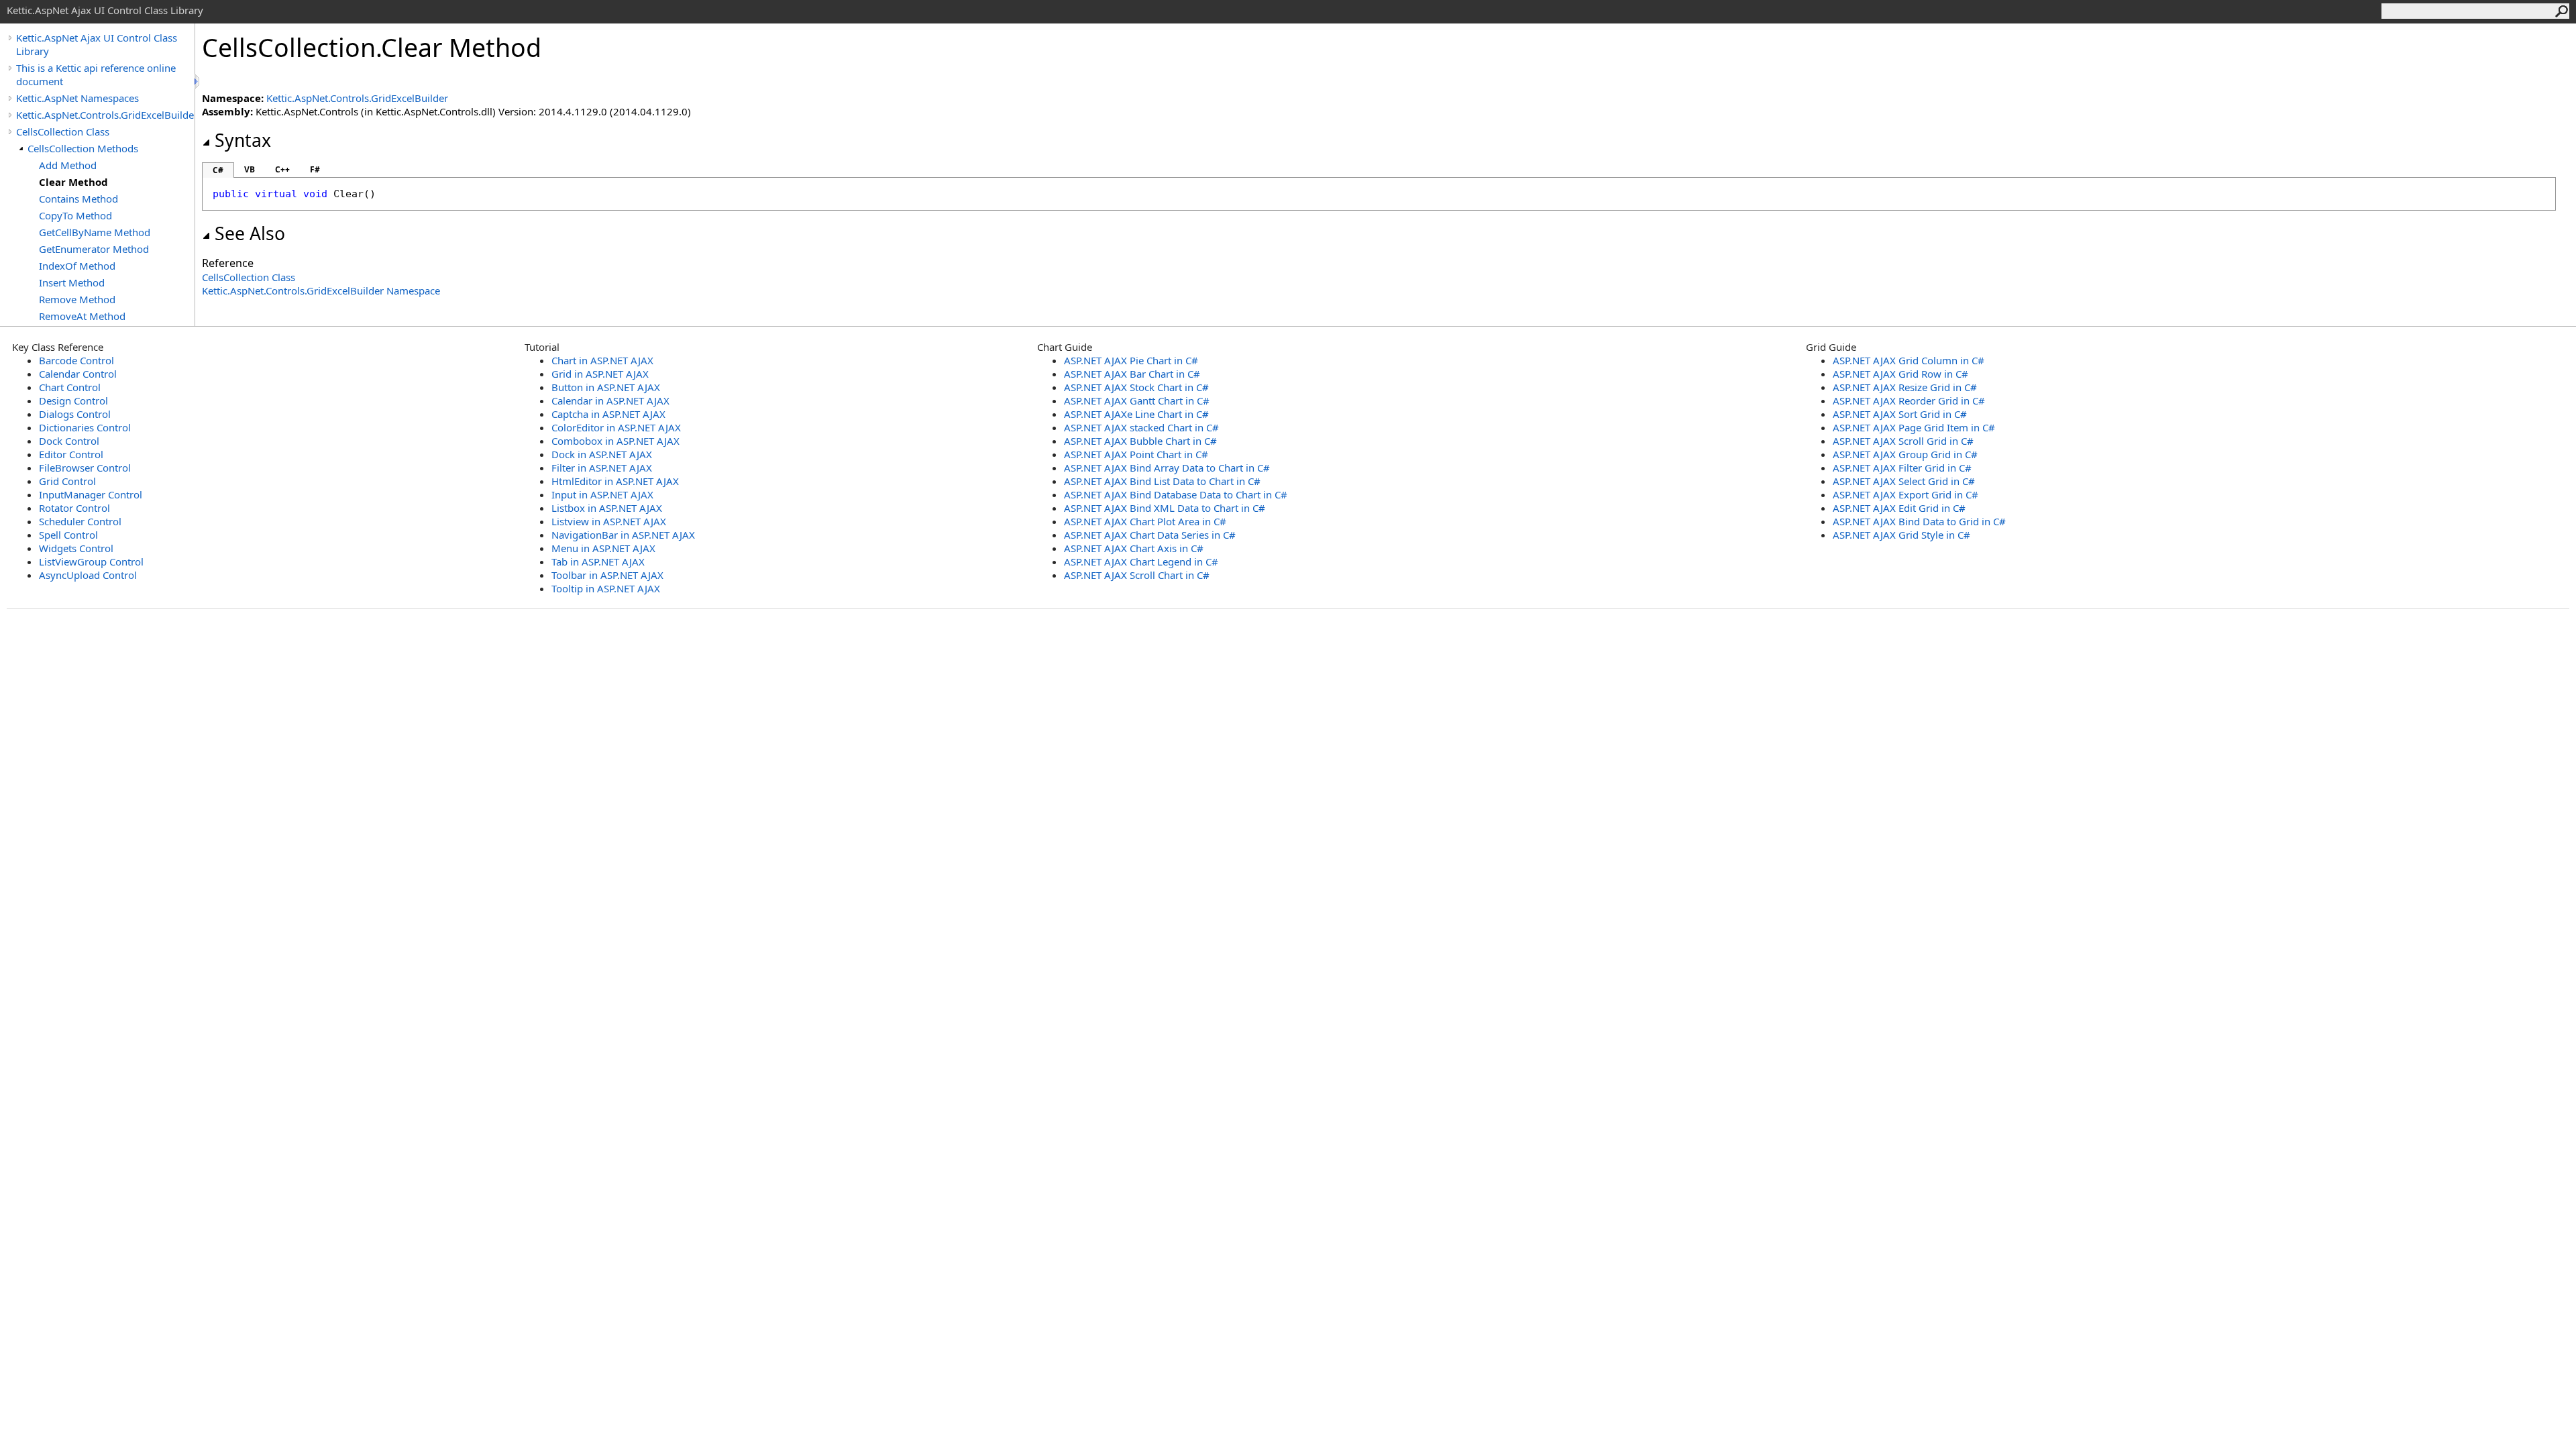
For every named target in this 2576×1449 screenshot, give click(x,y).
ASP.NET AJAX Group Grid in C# (1905, 454)
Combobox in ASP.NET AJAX (615, 441)
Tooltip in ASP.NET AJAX (606, 588)
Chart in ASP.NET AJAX (602, 360)
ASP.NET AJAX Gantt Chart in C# (1137, 400)
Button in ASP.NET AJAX (606, 387)
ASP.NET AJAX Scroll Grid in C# (1903, 441)
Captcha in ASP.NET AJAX (608, 414)
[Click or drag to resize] (198, 82)
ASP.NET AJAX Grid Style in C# (1901, 535)
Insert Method (72, 282)
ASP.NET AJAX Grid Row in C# (1900, 374)
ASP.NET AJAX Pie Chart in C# (1131, 360)
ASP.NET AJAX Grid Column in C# (1909, 360)
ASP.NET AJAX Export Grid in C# (1906, 494)
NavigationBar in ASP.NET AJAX (623, 535)
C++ (282, 169)
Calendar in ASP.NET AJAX (610, 400)
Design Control (73, 400)
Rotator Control (74, 508)
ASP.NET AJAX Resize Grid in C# (1905, 387)
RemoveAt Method (82, 316)
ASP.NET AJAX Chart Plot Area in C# (1145, 521)
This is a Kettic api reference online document (96, 74)
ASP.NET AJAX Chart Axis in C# (1134, 548)
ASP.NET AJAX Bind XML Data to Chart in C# (1165, 508)
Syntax (243, 140)
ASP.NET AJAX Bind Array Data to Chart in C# (1167, 468)
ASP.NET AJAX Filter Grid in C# (1902, 468)
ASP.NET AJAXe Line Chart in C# (1136, 414)
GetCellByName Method (95, 232)
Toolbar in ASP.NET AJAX (607, 575)
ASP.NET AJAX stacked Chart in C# (1141, 427)
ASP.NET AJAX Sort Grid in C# (1900, 414)
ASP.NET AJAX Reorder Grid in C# (1909, 400)
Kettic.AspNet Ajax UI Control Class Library (97, 44)
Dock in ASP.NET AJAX (602, 454)
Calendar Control (78, 374)
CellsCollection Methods (83, 148)
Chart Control (70, 387)
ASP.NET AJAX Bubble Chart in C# (1140, 441)
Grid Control (67, 481)
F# (315, 169)
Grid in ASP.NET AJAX (600, 374)
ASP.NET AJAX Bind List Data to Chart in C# (1162, 481)
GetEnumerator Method (94, 249)
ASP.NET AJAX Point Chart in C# (1136, 454)
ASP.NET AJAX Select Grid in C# (1904, 481)
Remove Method (77, 299)
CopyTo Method (75, 215)
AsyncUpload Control (88, 575)
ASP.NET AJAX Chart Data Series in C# (1150, 535)
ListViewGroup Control (91, 561)
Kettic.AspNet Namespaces (77, 98)
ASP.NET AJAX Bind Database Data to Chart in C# (1176, 494)
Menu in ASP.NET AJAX (603, 548)
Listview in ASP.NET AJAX (609, 521)
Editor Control (71, 454)
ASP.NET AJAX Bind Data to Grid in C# (1919, 521)
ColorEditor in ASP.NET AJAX (616, 427)
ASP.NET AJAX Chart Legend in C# (1141, 561)
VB (250, 169)
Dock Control (69, 441)
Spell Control (68, 535)
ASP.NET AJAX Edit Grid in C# (1899, 508)
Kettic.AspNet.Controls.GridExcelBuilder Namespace (321, 290)
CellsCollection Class (63, 131)
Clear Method (73, 182)
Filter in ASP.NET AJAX (602, 468)
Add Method (68, 165)
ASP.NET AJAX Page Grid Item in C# (1914, 427)
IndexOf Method (77, 266)
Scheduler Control (80, 521)
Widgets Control (76, 548)
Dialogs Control (75, 414)
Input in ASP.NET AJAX (602, 494)
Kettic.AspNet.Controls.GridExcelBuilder (105, 115)
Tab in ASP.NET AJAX (598, 561)
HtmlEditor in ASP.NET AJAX (615, 481)
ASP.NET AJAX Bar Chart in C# (1132, 374)
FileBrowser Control (85, 468)
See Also (250, 233)
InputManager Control (91, 494)
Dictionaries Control (85, 427)
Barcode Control (76, 360)
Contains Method (78, 199)
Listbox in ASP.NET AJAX (607, 508)
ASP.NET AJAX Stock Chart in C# (1136, 387)
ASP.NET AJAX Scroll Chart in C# (1137, 575)
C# (218, 170)
